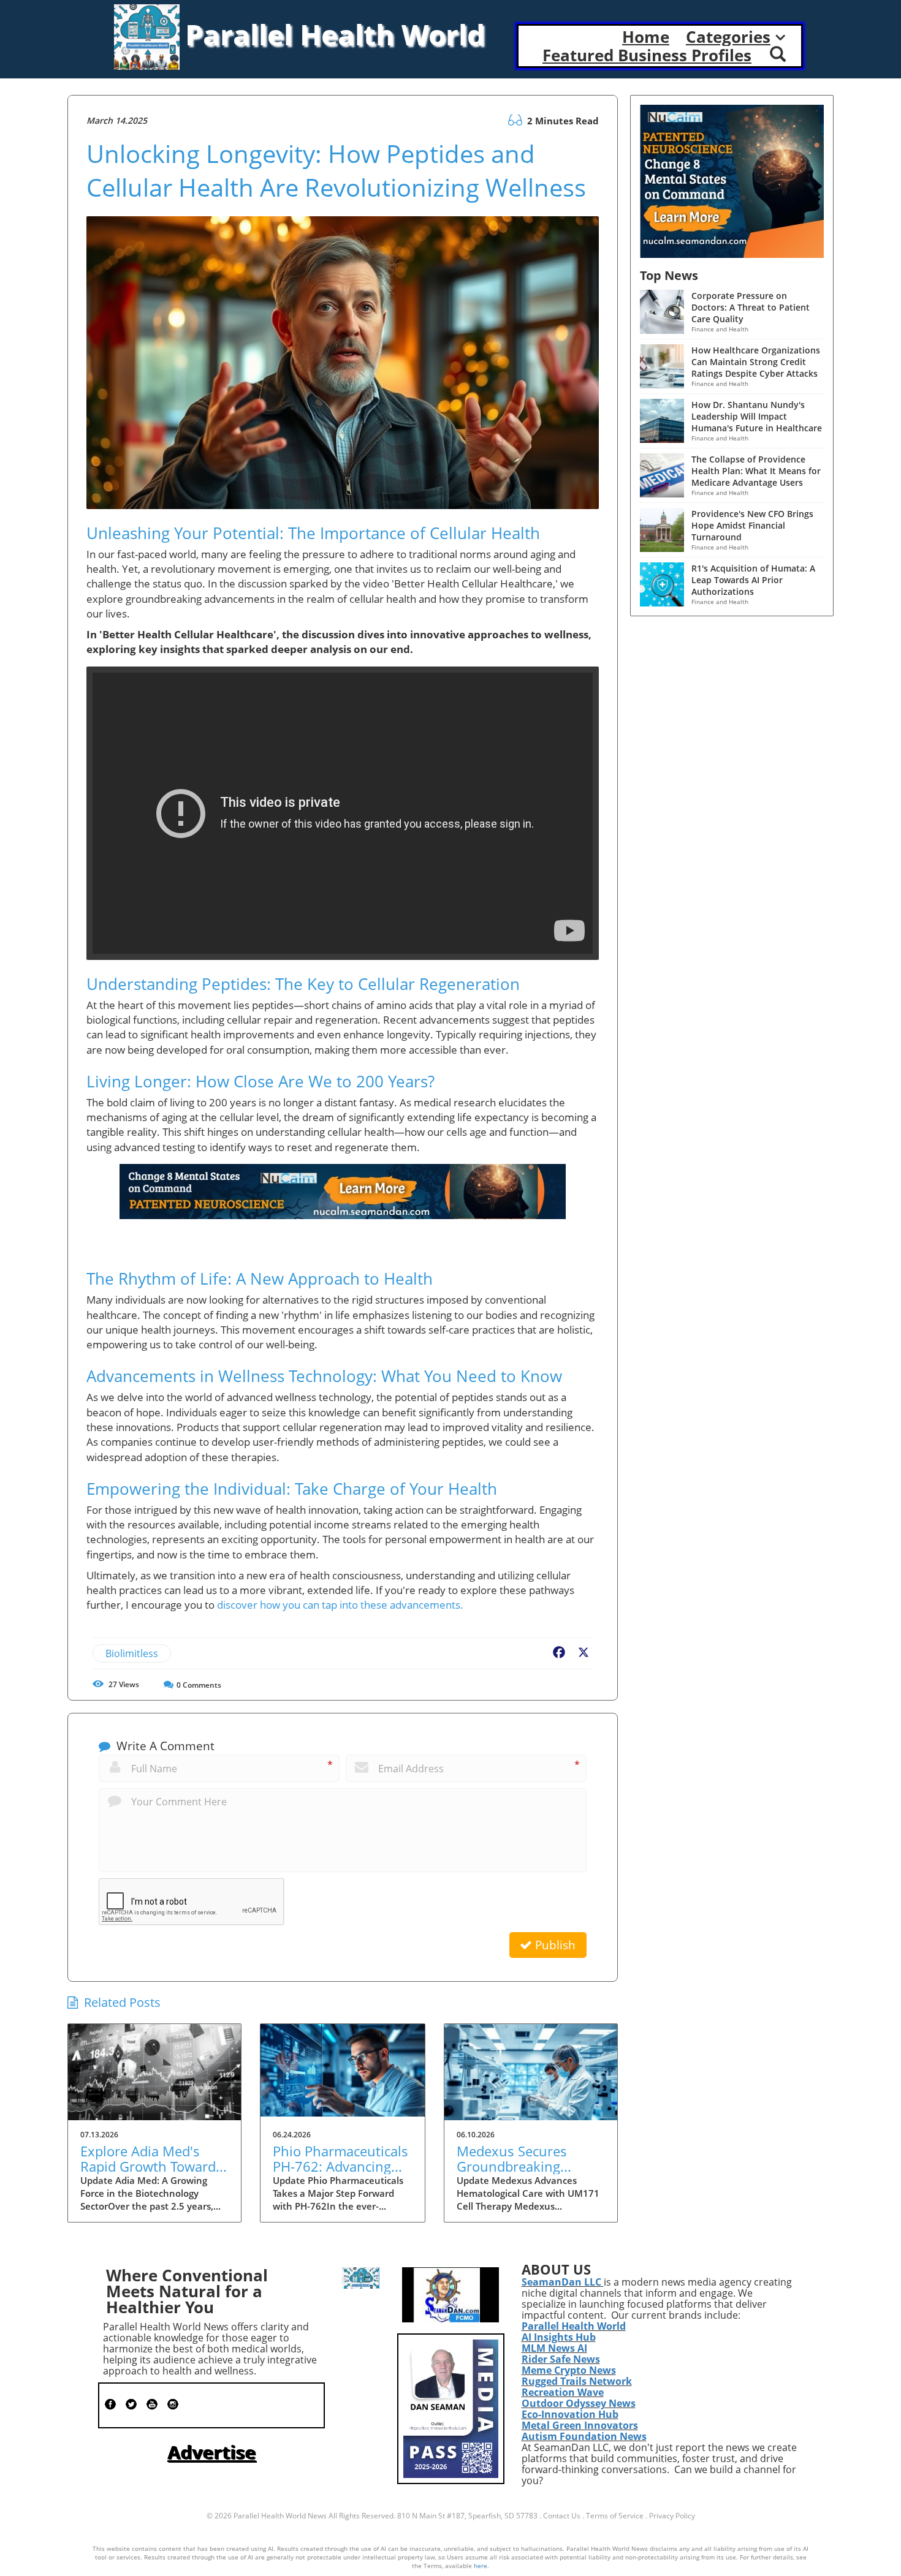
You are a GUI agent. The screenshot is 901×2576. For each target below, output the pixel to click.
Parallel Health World (574, 2326)
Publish (554, 1945)
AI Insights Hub (559, 2337)
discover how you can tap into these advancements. (340, 1605)
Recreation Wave (563, 2392)
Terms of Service (615, 2516)
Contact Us (562, 2516)
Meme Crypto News (569, 2370)
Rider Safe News (561, 2359)
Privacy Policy (672, 2516)
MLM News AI (554, 2348)
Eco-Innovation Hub (570, 2414)
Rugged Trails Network (577, 2381)
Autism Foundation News (584, 2436)
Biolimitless (132, 1653)
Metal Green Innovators (580, 2425)
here (481, 2566)
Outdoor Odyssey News (579, 2403)
